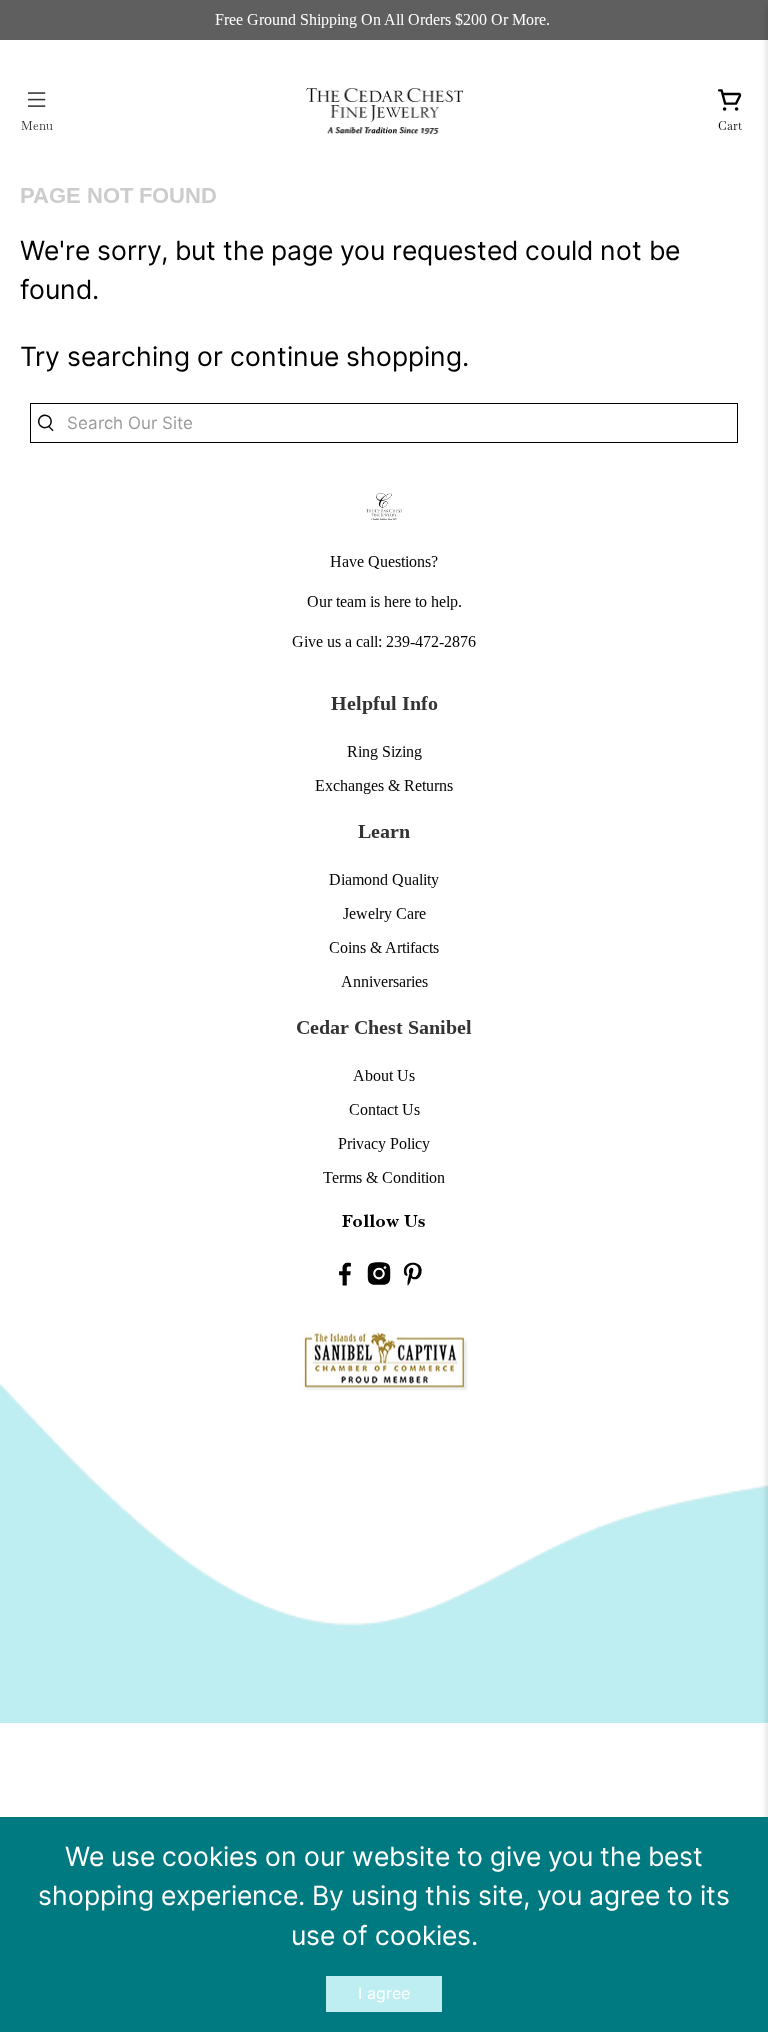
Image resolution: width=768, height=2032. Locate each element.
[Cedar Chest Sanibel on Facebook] (345, 1276)
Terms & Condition (384, 1177)
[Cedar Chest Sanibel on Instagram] (379, 1276)
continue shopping (346, 356)
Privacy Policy (384, 1143)
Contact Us (384, 1109)
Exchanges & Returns (384, 785)
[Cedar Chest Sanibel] (384, 110)
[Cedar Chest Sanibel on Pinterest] (413, 1276)
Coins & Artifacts (384, 947)
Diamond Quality (384, 879)
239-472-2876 (431, 641)
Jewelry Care (384, 913)
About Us (384, 1075)
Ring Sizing (384, 751)
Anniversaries (384, 981)
